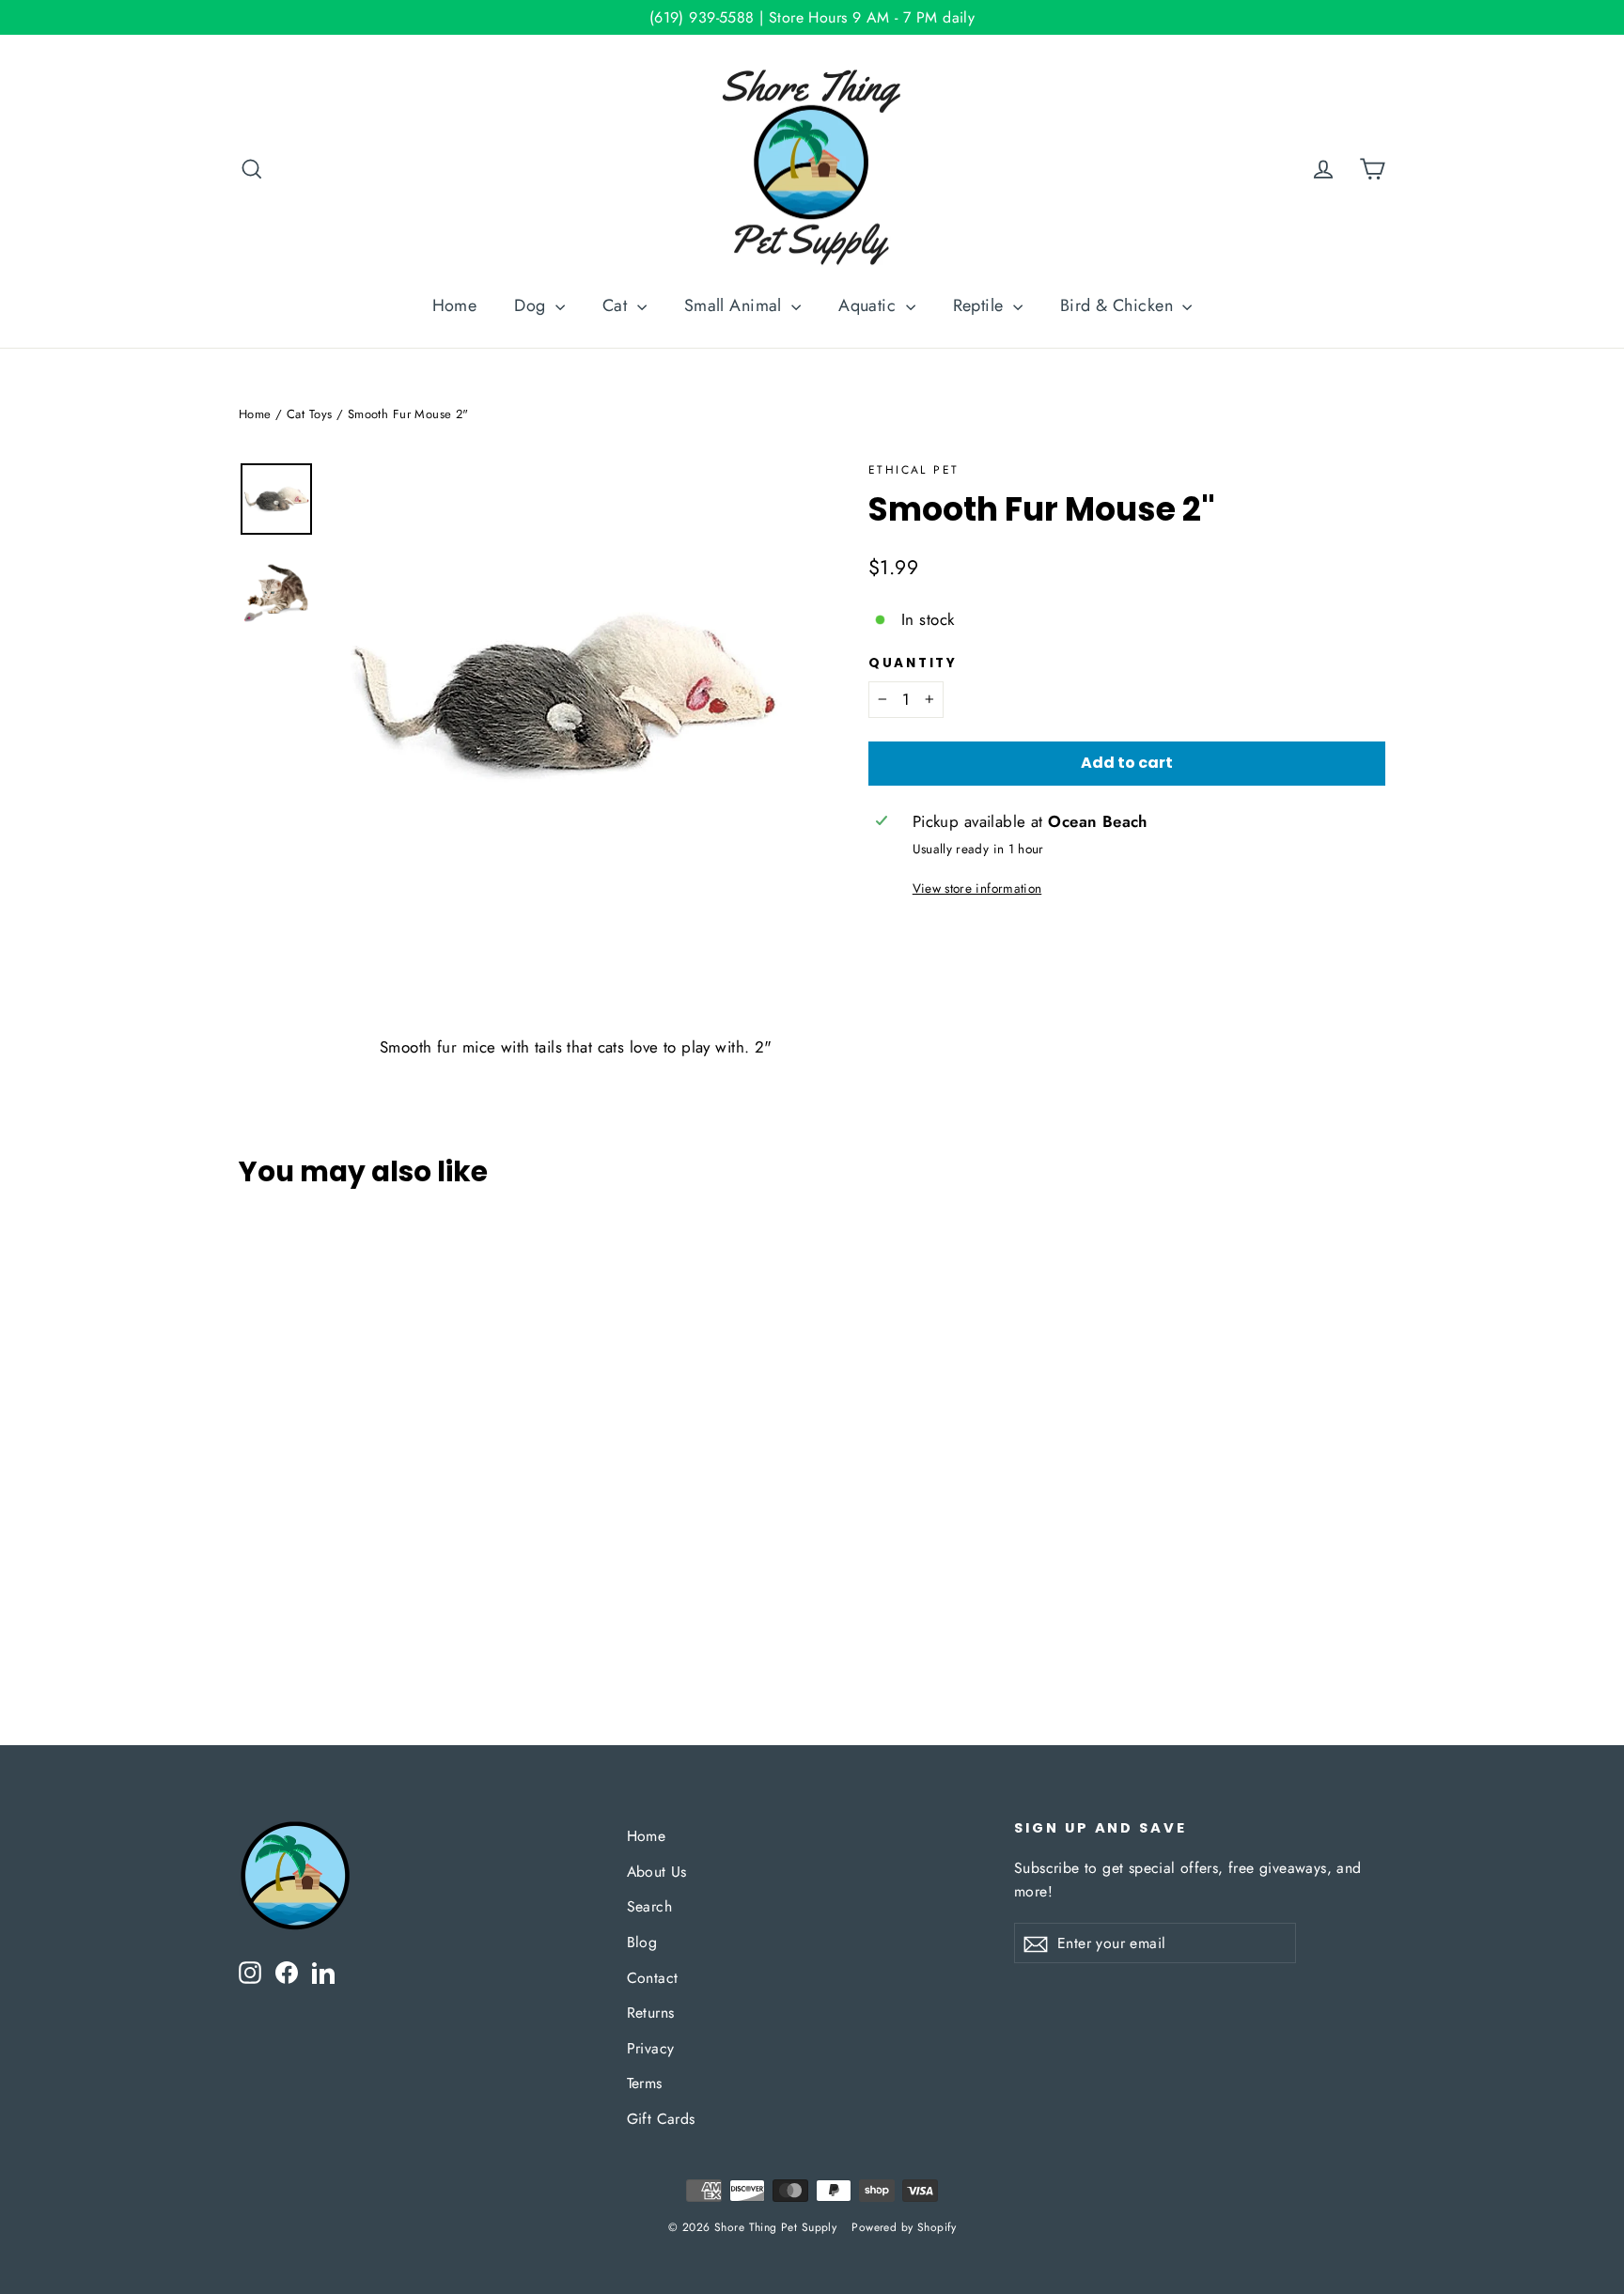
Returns (651, 2013)
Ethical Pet (913, 470)
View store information (977, 888)
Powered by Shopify (904, 2227)
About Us (657, 1872)
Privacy (651, 2048)
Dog (532, 305)
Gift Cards (661, 2119)
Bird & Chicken (1119, 305)
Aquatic (869, 305)
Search (650, 1906)
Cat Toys (309, 414)
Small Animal (736, 305)
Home (455, 305)
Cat (617, 305)
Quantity (913, 663)
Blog (642, 1942)
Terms (645, 2083)
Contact (653, 1978)
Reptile (981, 305)
